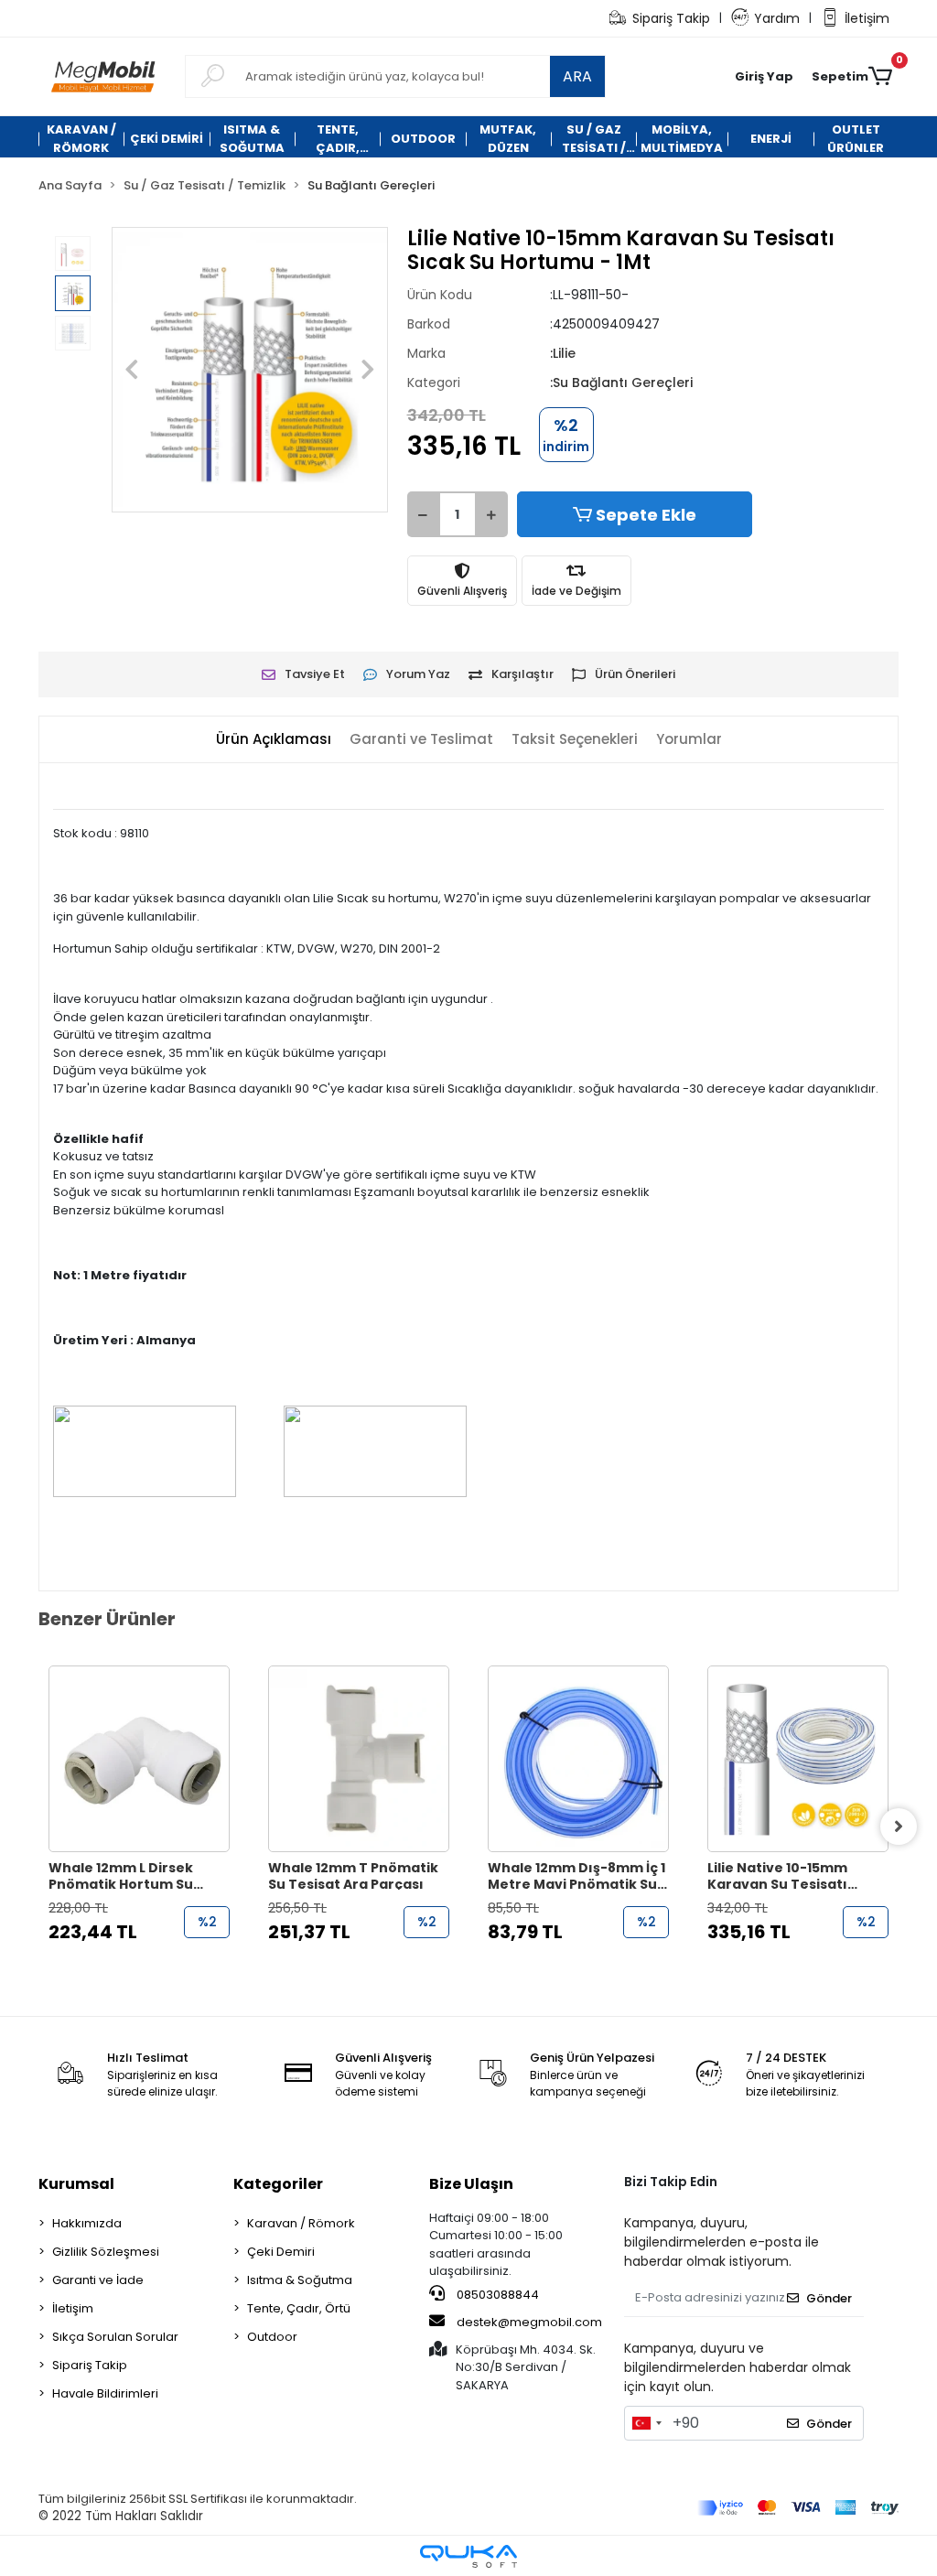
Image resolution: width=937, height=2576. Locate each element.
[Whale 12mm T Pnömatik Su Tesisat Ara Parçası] (359, 1759)
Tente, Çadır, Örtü (299, 2308)
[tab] (274, 740)
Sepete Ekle (646, 515)
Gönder (829, 2298)
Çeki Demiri (281, 2252)
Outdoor (272, 2337)
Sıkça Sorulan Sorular (115, 2337)
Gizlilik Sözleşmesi (106, 2252)
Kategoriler (278, 2184)
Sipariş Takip (671, 18)
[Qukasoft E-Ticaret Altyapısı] (468, 2556)
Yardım (777, 18)
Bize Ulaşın (471, 2184)
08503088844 (496, 2295)
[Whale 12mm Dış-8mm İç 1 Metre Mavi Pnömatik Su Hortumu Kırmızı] (578, 1759)
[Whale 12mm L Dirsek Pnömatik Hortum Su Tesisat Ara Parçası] (139, 1759)
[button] (764, 77)
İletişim (867, 18)
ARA (577, 76)
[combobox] (646, 2423)
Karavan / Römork (301, 2223)
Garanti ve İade (98, 2280)
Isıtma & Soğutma (300, 2280)
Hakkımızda (87, 2223)
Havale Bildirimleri (105, 2393)
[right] (899, 1827)
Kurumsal (76, 2184)
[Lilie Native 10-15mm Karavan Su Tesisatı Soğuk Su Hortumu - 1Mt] (798, 1759)
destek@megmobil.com (529, 2322)
